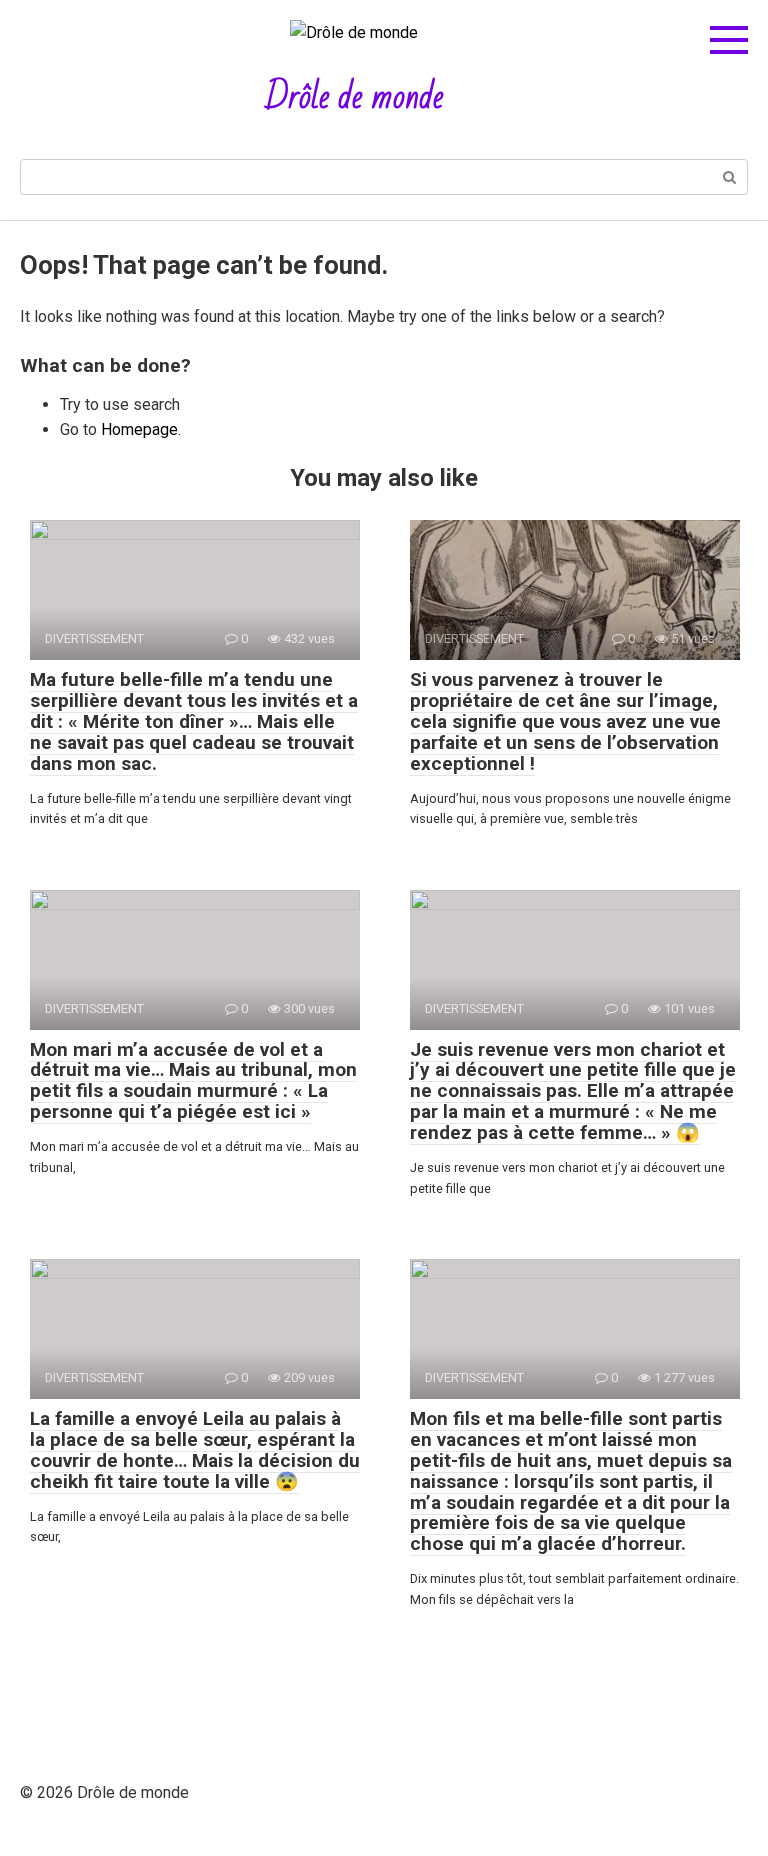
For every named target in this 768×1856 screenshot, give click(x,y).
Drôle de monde (354, 97)
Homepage (139, 429)
